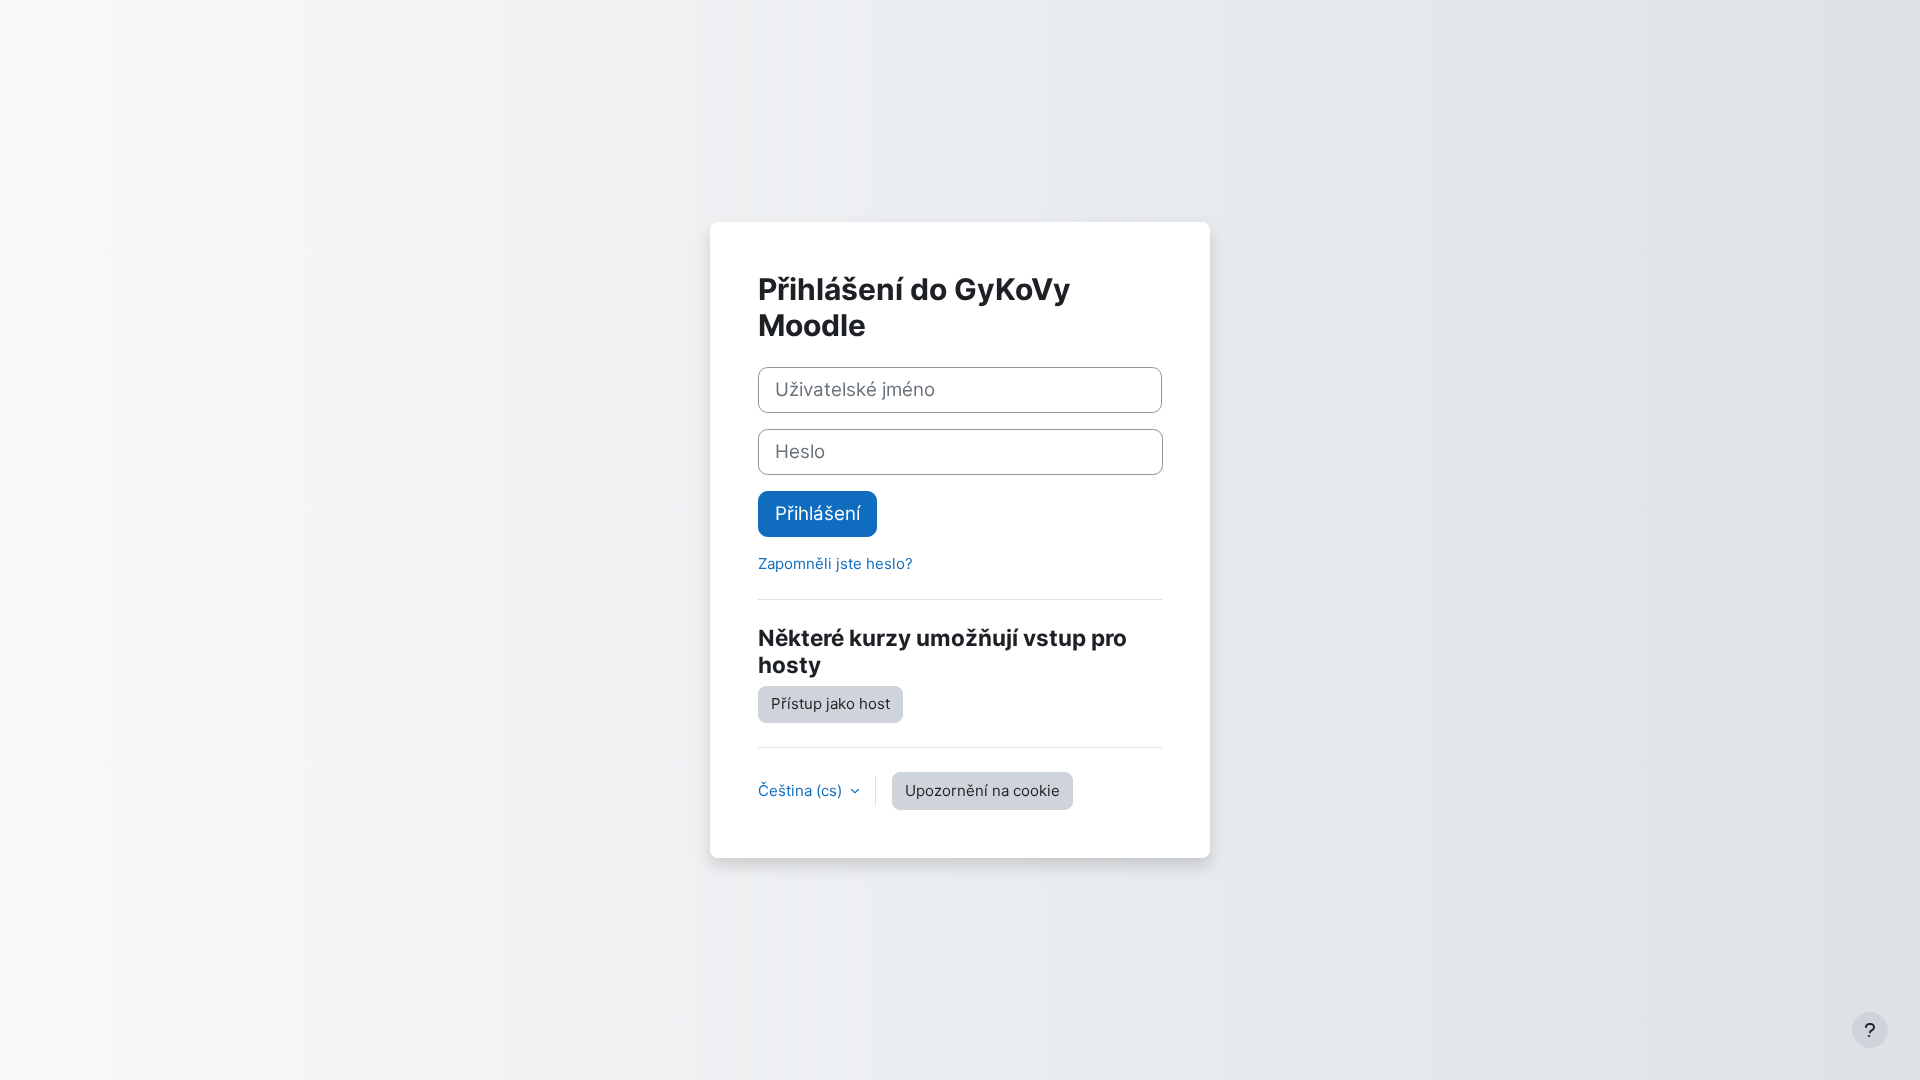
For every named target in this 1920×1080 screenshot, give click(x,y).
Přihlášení (817, 513)
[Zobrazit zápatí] (1870, 1030)
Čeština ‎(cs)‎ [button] (802, 790)
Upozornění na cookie (982, 790)
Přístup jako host (830, 703)
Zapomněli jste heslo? (835, 563)
